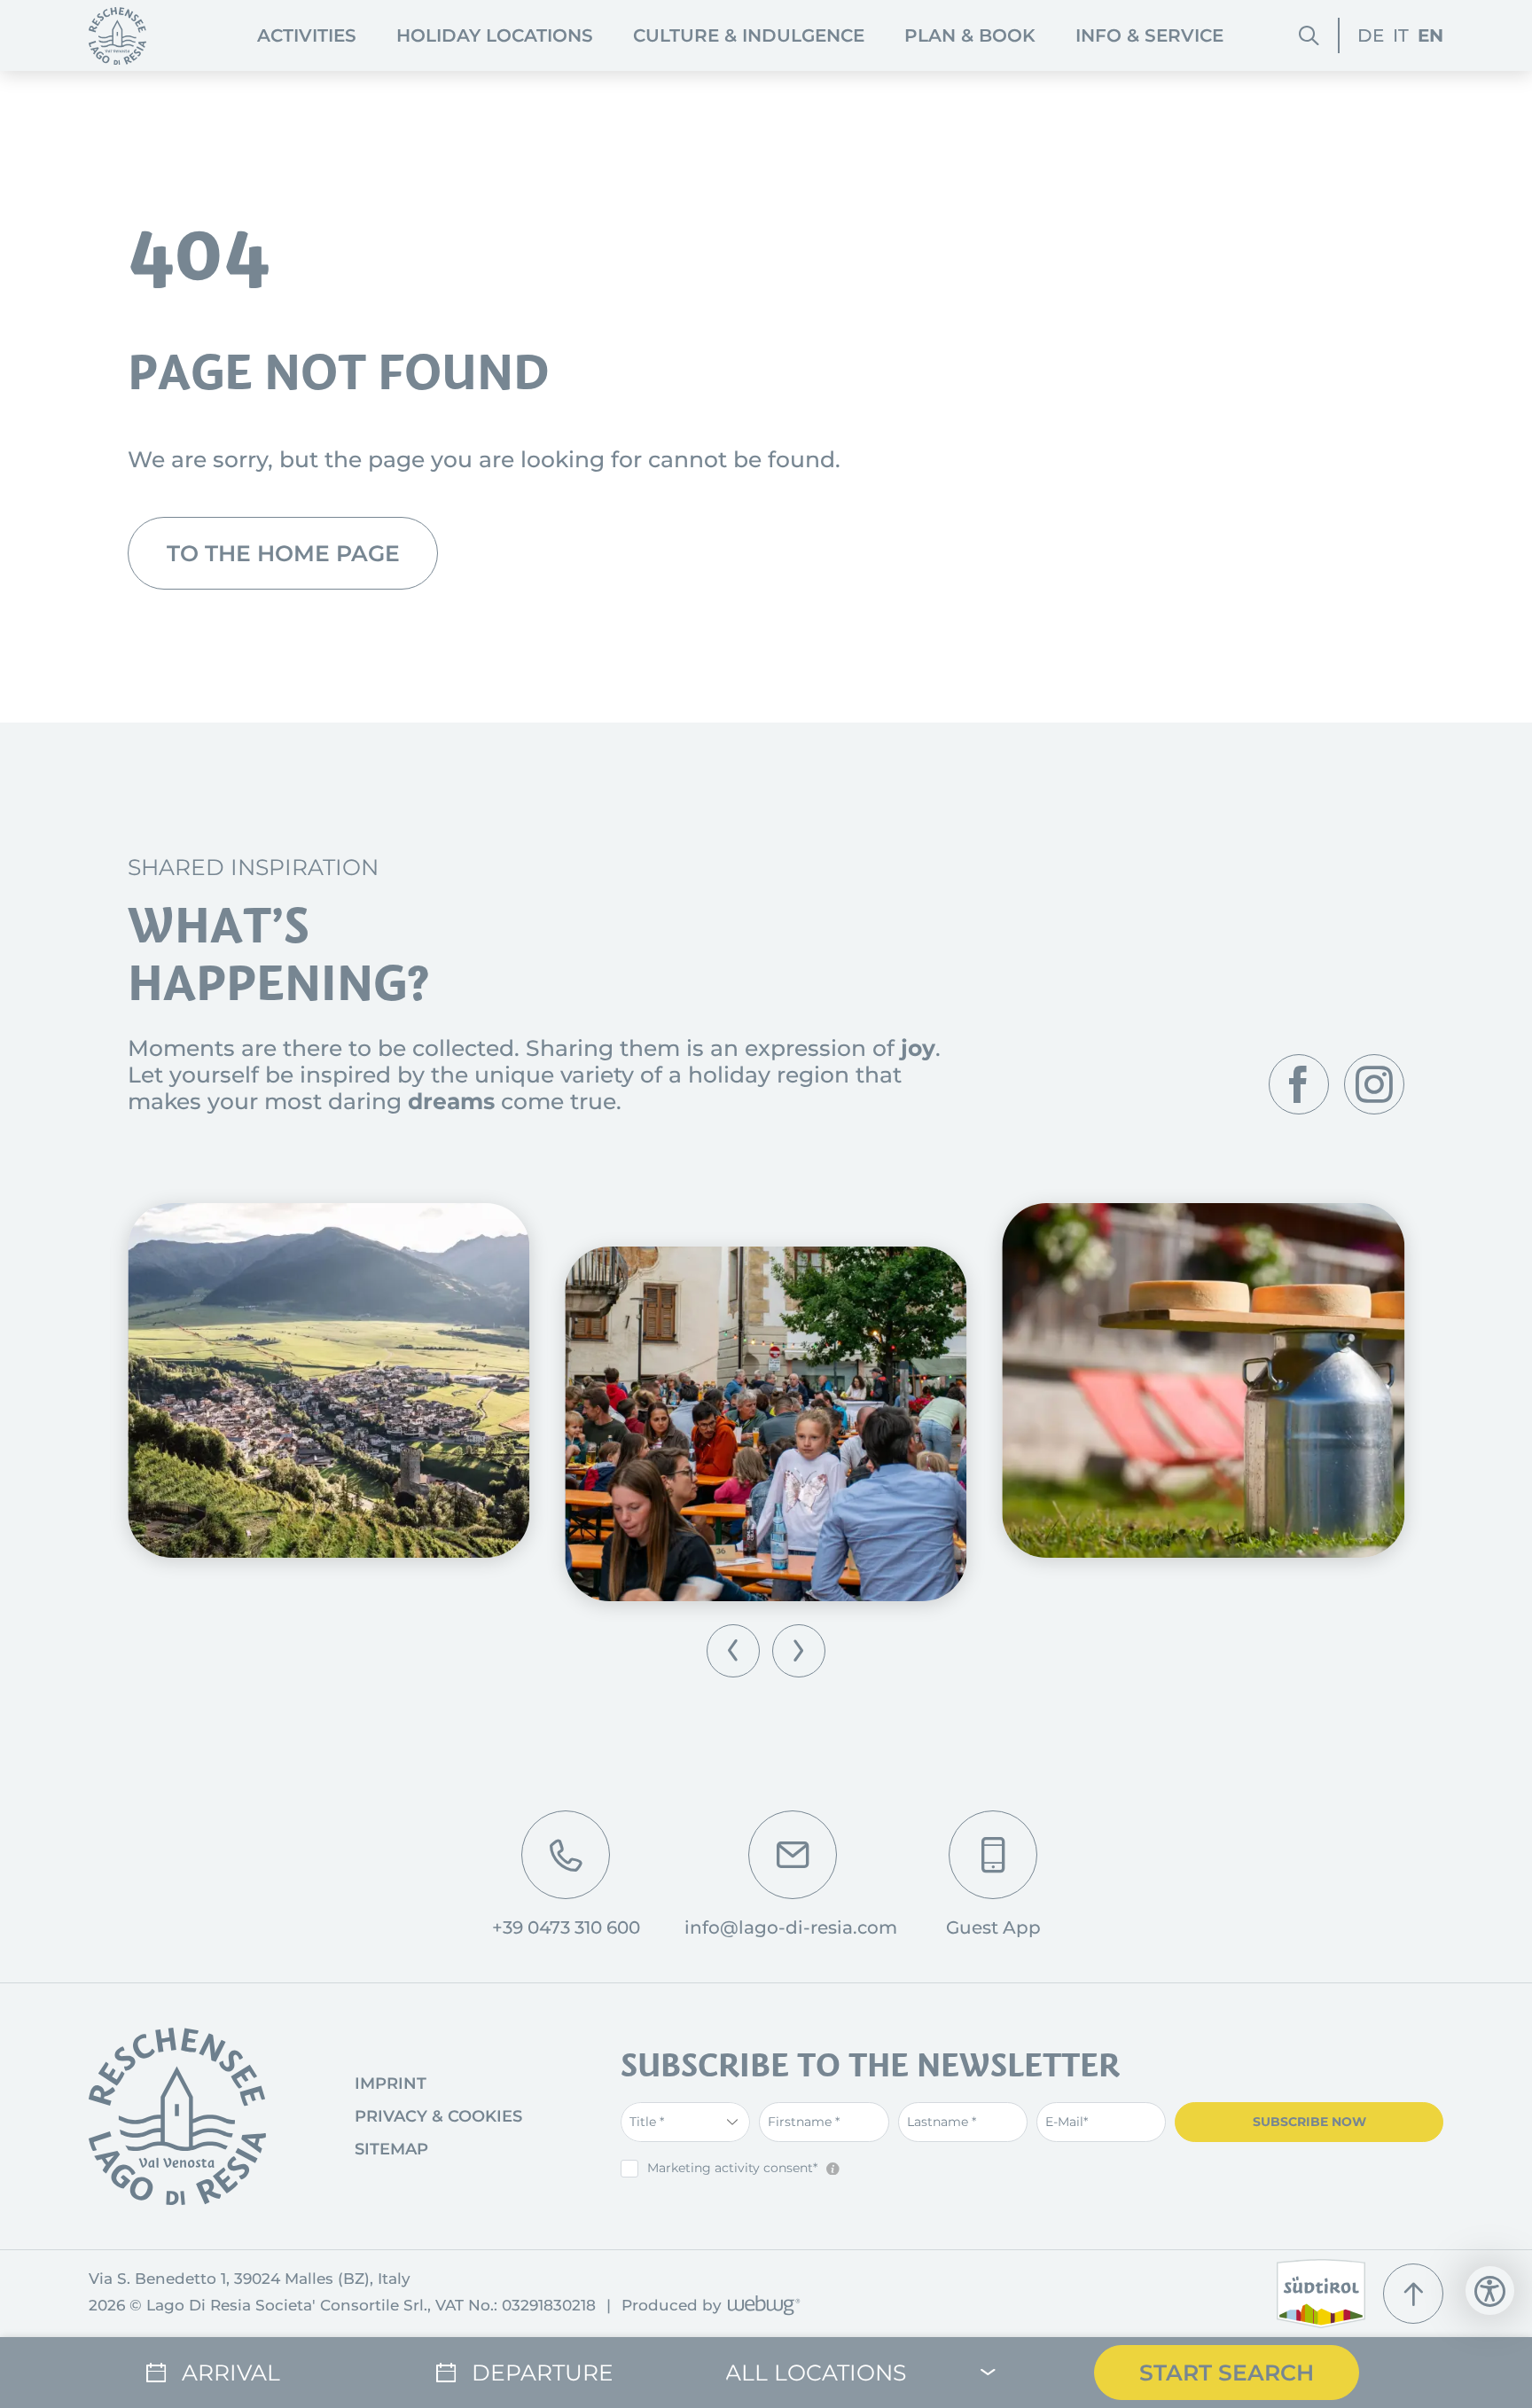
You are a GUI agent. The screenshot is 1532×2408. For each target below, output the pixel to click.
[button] (733, 1651)
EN (1430, 35)
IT (1401, 35)
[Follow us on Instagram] (1374, 1084)
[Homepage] (117, 36)
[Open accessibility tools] (1490, 2291)
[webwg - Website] (761, 2306)
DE (1371, 35)
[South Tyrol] (1321, 2294)
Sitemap (391, 2149)
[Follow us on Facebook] (1299, 1084)
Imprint (391, 2084)
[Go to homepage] (177, 2116)
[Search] (1309, 36)
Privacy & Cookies (438, 2116)
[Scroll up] (1413, 2294)
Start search (1227, 2373)
